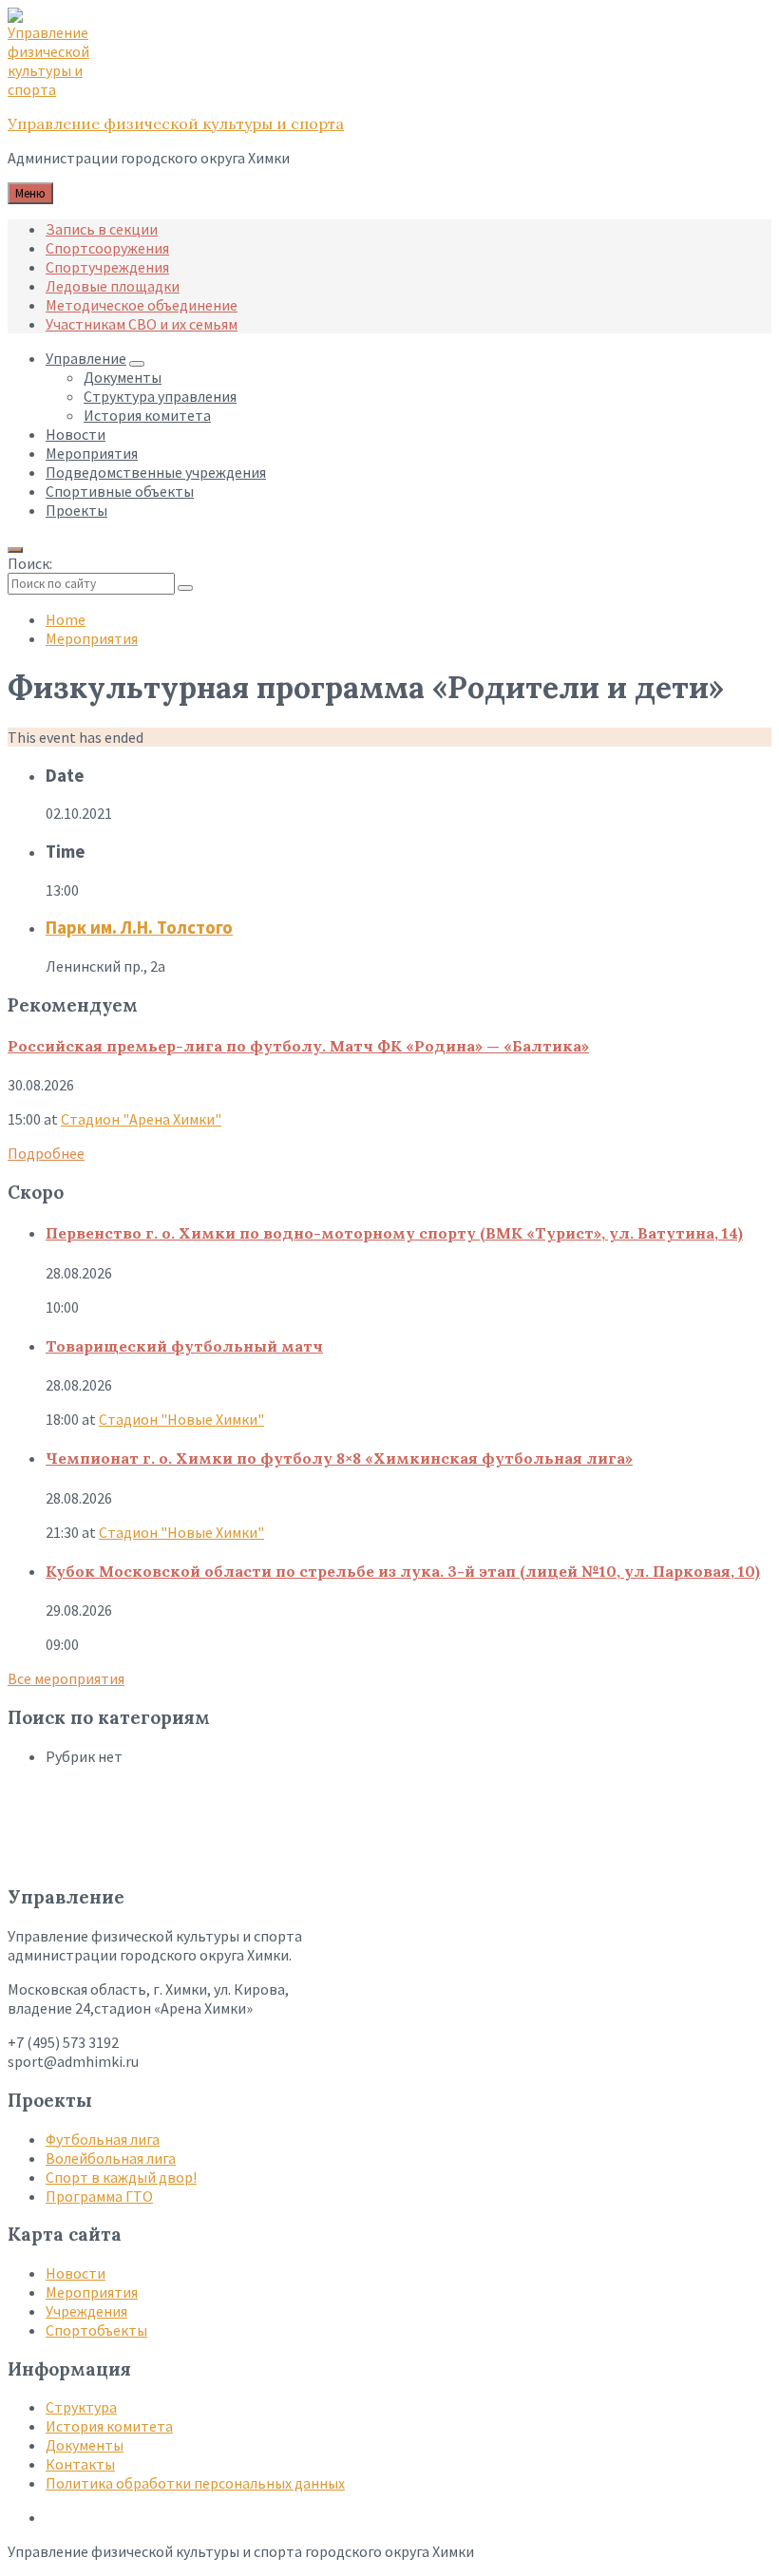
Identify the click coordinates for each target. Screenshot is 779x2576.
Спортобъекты (96, 2330)
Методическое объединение (142, 305)
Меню (30, 193)
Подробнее (46, 1153)
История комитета (109, 2426)
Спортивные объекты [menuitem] (120, 491)
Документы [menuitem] (123, 377)
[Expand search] (15, 550)
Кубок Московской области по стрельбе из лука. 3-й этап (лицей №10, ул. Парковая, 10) (403, 1571)
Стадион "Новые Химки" (181, 1419)
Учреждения (86, 2311)
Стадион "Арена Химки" (141, 1119)
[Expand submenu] (137, 364)
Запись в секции (102, 229)
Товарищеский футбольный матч (184, 1346)
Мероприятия (92, 638)
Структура (81, 2407)
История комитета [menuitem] (147, 415)
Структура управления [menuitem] (160, 396)
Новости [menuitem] (76, 434)
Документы (85, 2445)
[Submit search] (185, 588)
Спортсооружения (107, 248)
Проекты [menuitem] (76, 510)
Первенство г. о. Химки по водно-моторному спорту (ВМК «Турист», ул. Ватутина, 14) (394, 1233)
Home (66, 619)
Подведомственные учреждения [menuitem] (156, 472)
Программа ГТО (99, 2196)
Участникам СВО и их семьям (142, 324)
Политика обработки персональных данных (195, 2483)
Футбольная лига (103, 2139)
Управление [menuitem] (86, 358)
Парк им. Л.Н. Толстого (139, 928)
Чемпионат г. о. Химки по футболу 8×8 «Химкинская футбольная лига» (339, 1458)
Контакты (80, 2464)
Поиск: (30, 563)
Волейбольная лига (111, 2158)
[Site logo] (55, 89)
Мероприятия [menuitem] (92, 453)
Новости (76, 2273)
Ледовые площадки (113, 286)
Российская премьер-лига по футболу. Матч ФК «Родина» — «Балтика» (298, 1046)
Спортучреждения (107, 267)
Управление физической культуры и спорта (176, 123)
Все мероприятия (66, 1678)
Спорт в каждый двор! (121, 2177)
